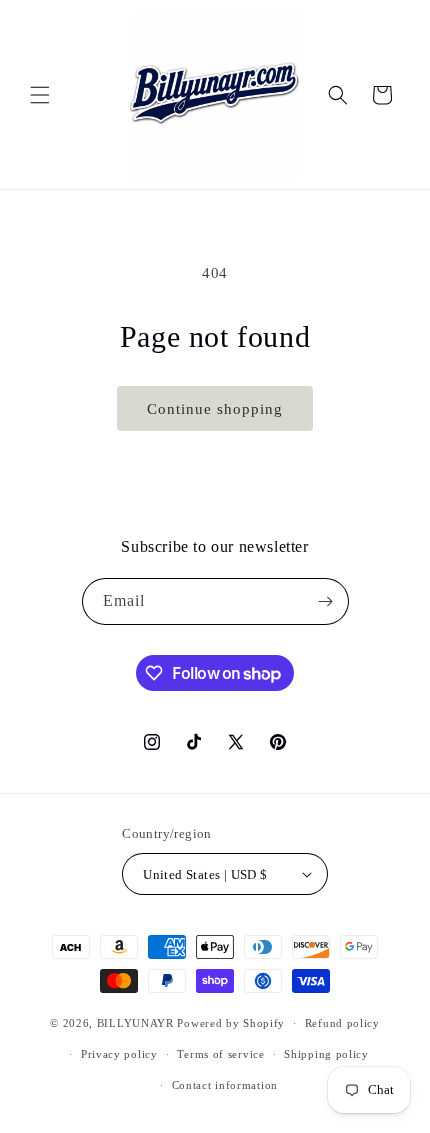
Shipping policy (326, 1054)
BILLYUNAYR (137, 1023)
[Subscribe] (326, 601)
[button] (40, 95)
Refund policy (342, 1023)
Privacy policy (119, 1054)
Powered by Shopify (231, 1023)
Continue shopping (215, 409)
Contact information (225, 1085)
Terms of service (220, 1054)
